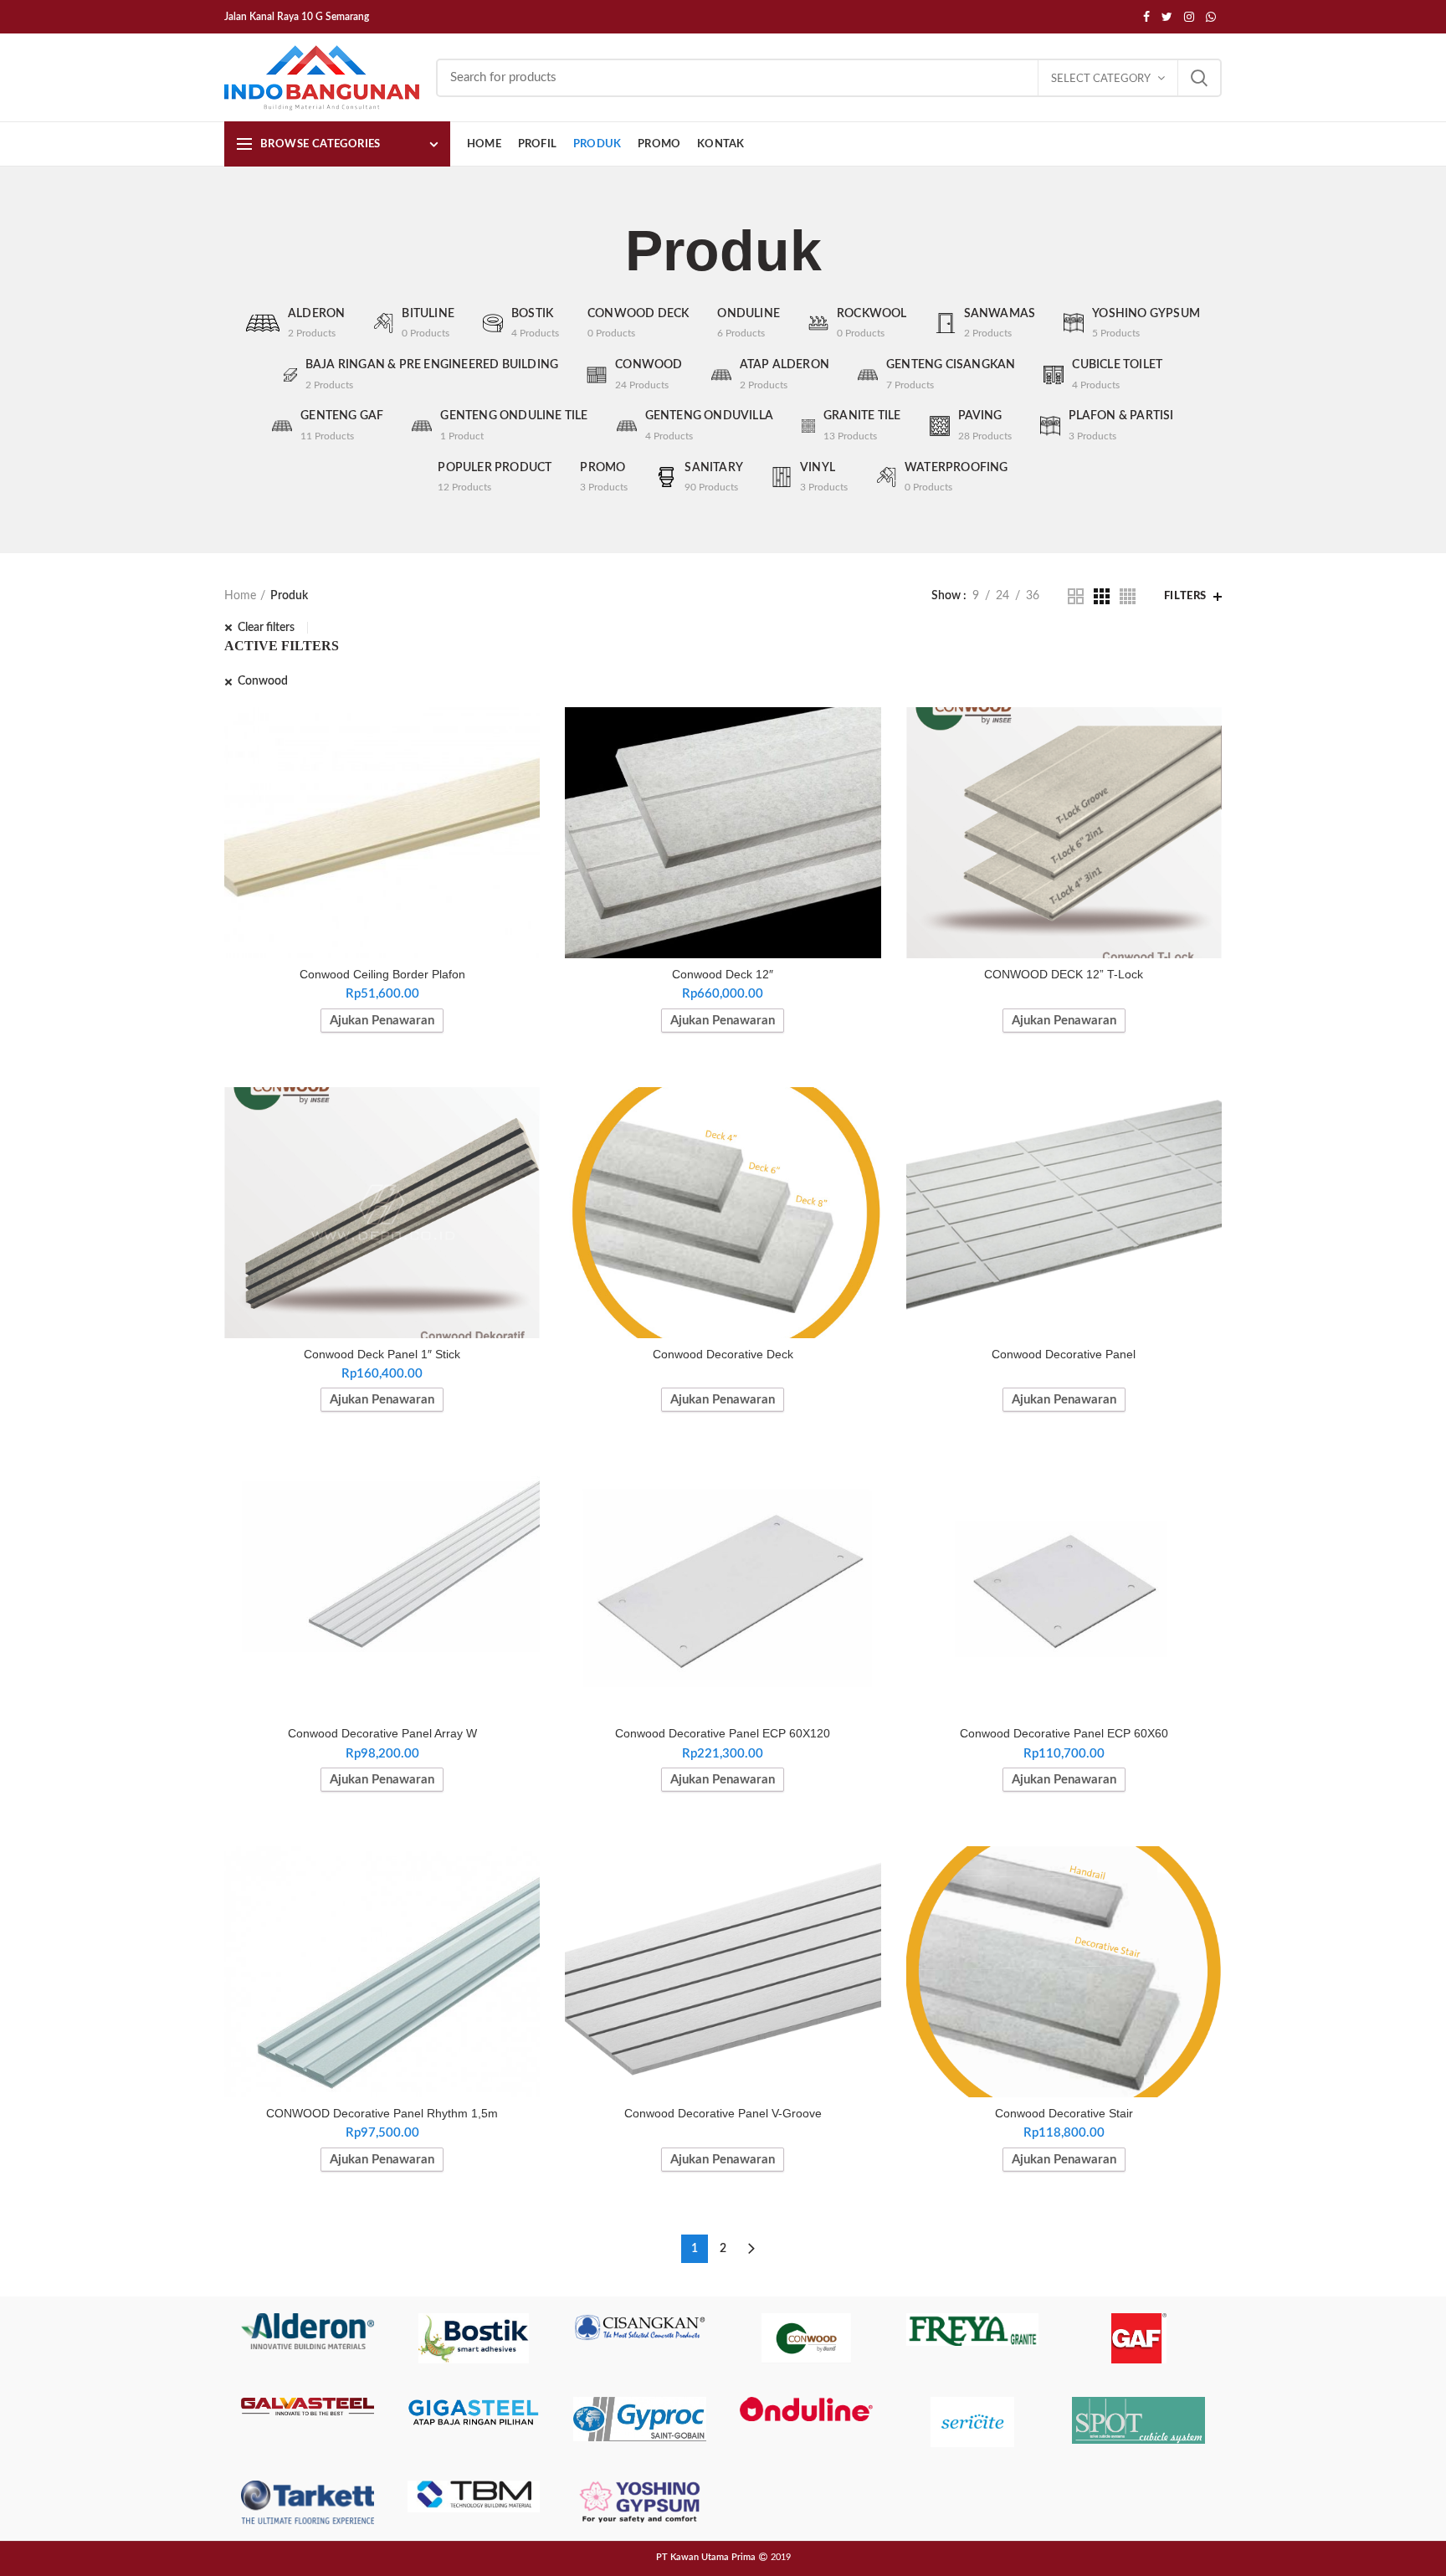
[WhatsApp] (1211, 17)
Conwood (263, 681)
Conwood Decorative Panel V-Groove (723, 2113)
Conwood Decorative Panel (1064, 1354)
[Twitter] (1167, 17)
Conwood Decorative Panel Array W (382, 1733)
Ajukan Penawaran (382, 1021)
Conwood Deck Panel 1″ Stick (382, 1354)
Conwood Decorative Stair (1064, 2113)
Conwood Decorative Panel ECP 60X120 (723, 1733)
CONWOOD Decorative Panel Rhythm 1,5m (382, 2113)
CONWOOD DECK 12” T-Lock (1064, 974)
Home (240, 596)
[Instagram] (1189, 17)
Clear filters (266, 628)
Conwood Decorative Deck (723, 1354)
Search (1199, 78)
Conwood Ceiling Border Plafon (382, 974)
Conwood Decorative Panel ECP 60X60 (1064, 1733)
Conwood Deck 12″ (723, 974)
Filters (1185, 596)
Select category (1101, 79)
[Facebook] (1146, 17)
